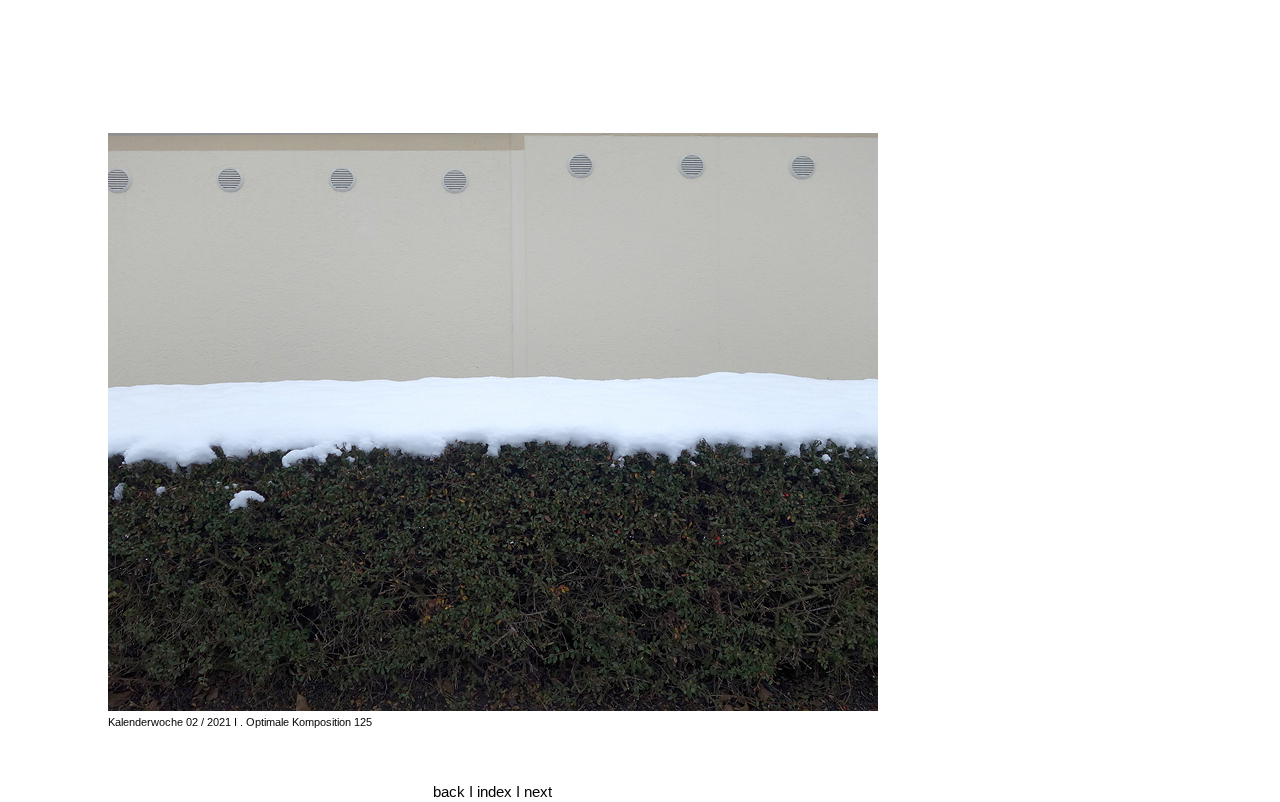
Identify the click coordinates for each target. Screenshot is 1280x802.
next (538, 792)
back (449, 792)
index (496, 792)
